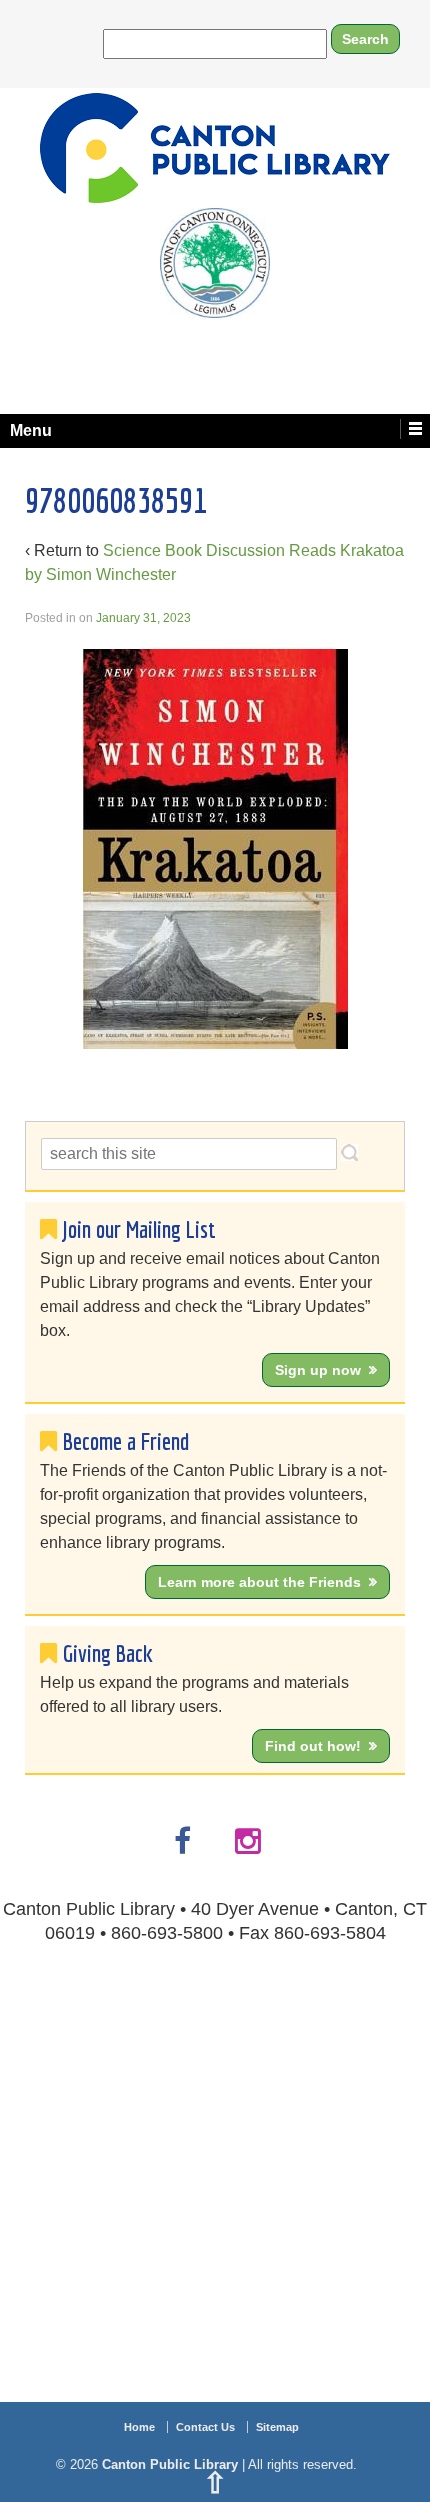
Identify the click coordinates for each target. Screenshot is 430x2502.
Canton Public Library (170, 2464)
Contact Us (205, 2427)
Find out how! (313, 1746)
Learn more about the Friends (259, 1582)
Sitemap (277, 2427)
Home (139, 2427)
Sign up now (318, 1370)
